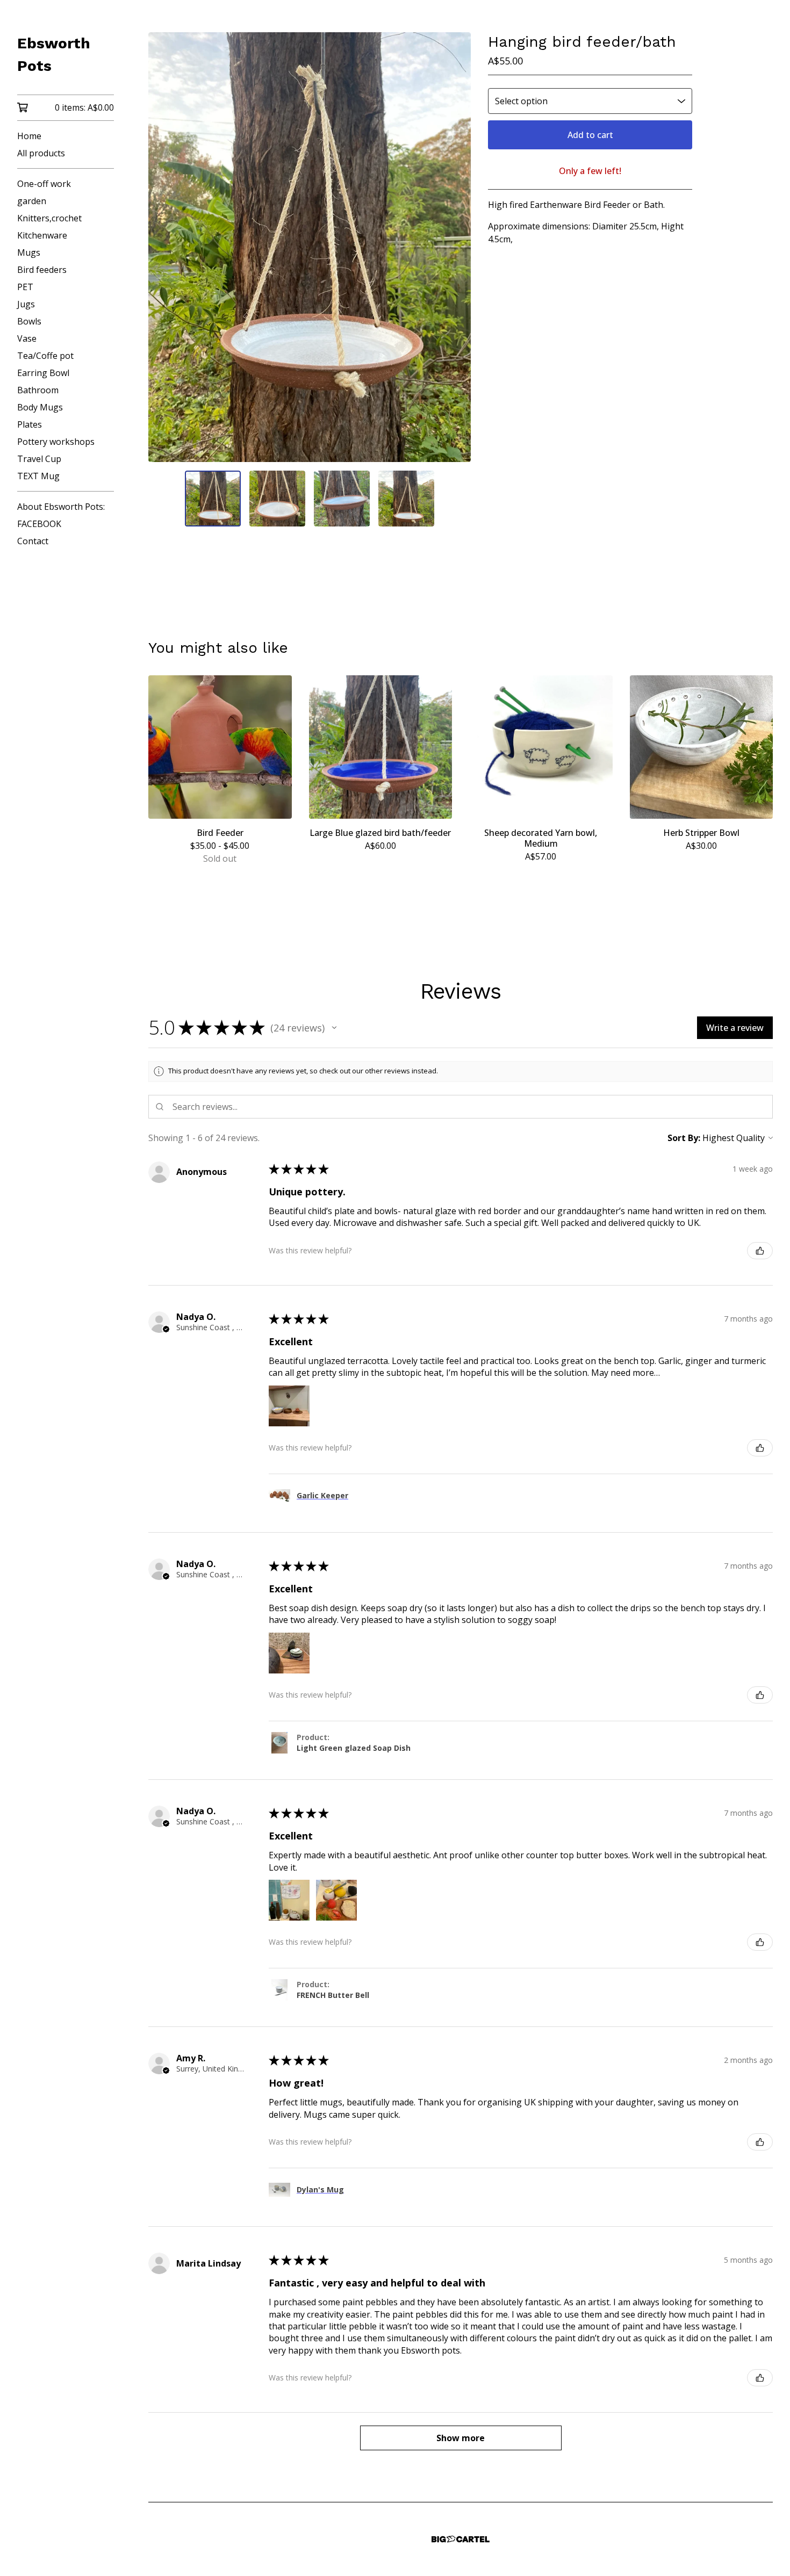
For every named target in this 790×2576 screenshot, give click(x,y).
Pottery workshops (56, 442)
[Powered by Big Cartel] (461, 2539)
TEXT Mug (38, 476)
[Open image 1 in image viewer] (310, 247)
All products (41, 153)
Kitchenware (42, 235)
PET (25, 287)
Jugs (26, 304)
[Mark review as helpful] (760, 1251)
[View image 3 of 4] (342, 499)
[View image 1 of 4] (213, 499)
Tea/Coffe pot (45, 356)
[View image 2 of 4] (277, 499)
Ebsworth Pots (54, 55)
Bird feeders (42, 270)
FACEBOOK (39, 524)
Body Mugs (40, 407)
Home (29, 136)
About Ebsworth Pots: (61, 507)
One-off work (44, 184)
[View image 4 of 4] (406, 499)
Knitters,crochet (49, 218)
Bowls (29, 321)
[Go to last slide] (163, 247)
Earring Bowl (43, 373)
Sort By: (684, 1138)
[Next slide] (456, 247)
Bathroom (38, 390)
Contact (33, 541)
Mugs (29, 252)
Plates (30, 424)
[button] (334, 1028)
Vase (27, 338)
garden (32, 201)
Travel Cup (39, 459)
